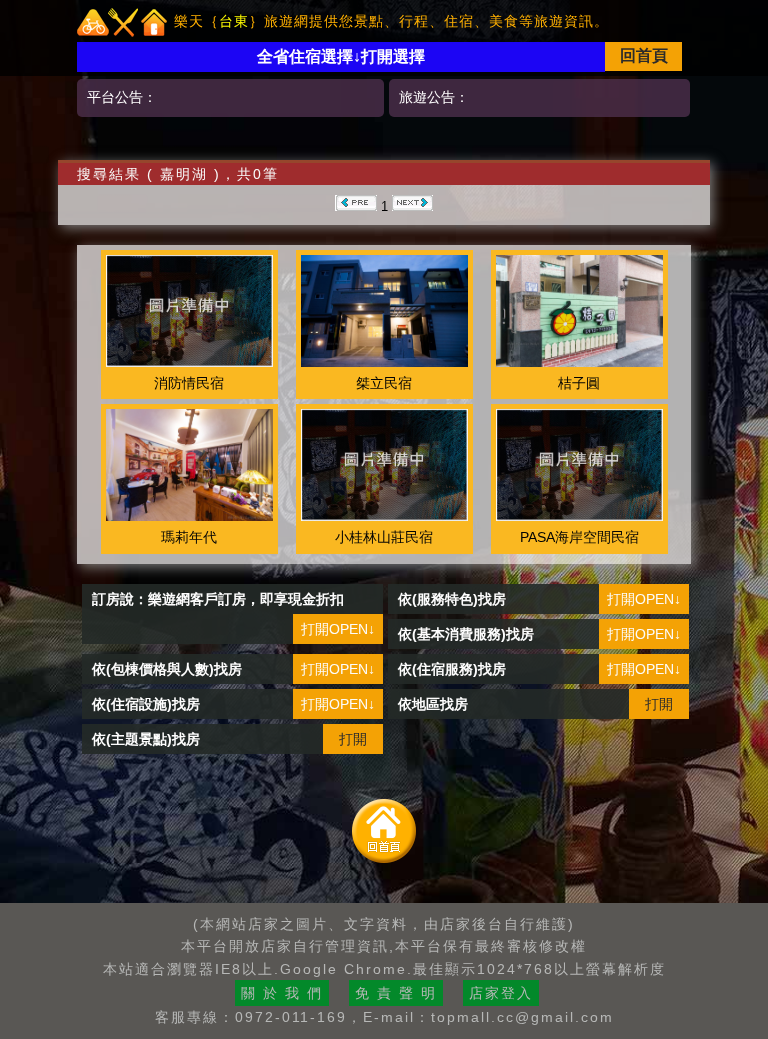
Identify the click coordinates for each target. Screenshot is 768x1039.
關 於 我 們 (282, 993)
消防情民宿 (189, 383)
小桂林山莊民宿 (384, 537)
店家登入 (501, 993)
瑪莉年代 (189, 537)
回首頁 (644, 55)
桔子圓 (579, 383)
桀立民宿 (384, 383)
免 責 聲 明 (396, 993)
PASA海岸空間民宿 (579, 537)
